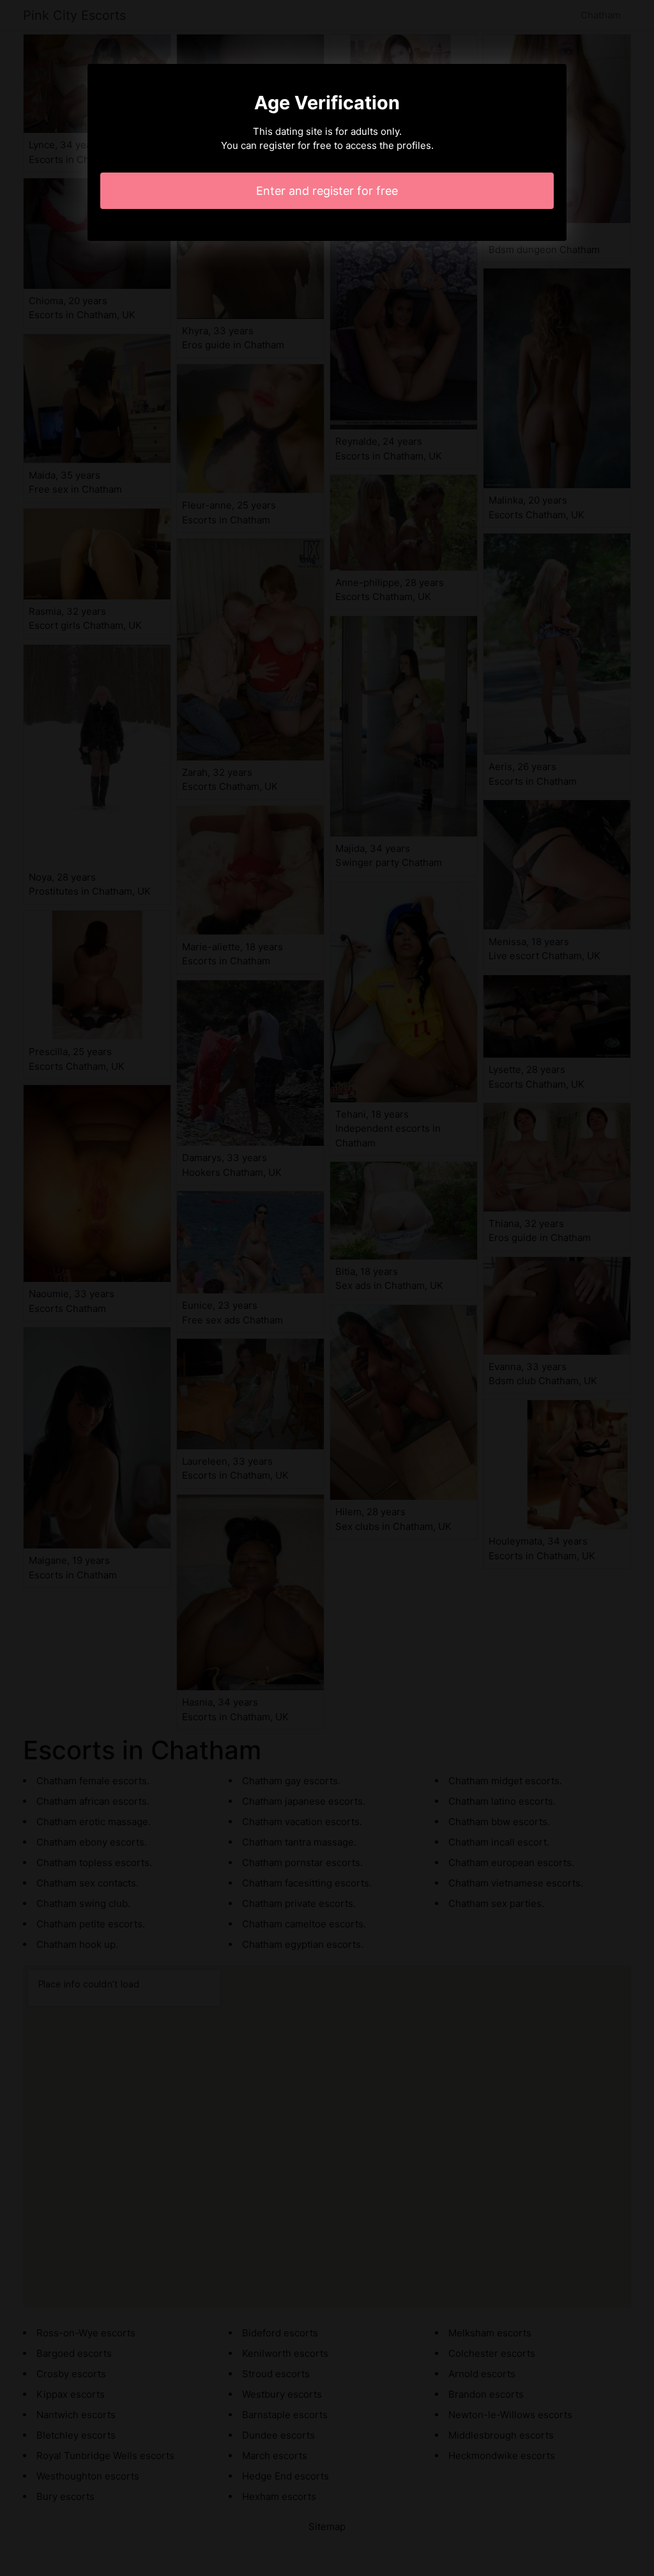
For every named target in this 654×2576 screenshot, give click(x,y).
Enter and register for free (327, 191)
